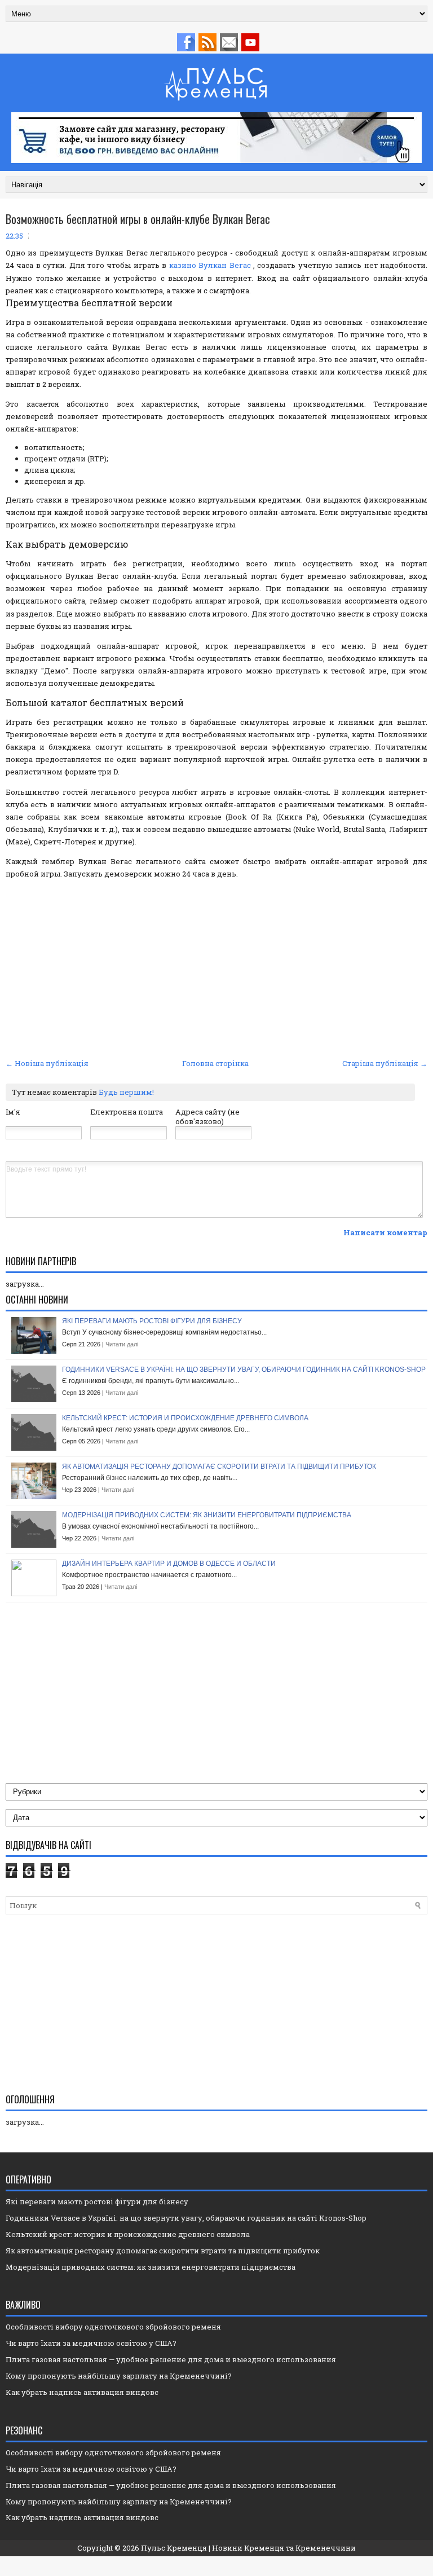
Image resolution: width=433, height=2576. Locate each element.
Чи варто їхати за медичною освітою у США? (91, 2343)
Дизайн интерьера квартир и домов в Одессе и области (169, 1564)
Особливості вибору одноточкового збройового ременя (113, 2327)
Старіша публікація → (385, 1063)
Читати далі (122, 1344)
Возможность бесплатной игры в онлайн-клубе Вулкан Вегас (138, 219)
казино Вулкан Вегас (210, 265)
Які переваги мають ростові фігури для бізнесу (152, 1321)
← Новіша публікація (47, 1063)
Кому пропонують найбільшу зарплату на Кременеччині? (119, 2376)
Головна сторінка (215, 1063)
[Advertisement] (216, 971)
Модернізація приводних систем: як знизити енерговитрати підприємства (207, 1515)
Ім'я (13, 1112)
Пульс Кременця (174, 2548)
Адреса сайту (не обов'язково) (207, 1117)
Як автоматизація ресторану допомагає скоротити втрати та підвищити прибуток (219, 1467)
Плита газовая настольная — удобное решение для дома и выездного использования (171, 2359)
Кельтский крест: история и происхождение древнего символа (185, 1418)
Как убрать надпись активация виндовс (82, 2392)
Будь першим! (126, 1092)
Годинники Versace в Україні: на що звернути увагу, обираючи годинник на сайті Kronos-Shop (244, 1370)
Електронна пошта (127, 1112)
